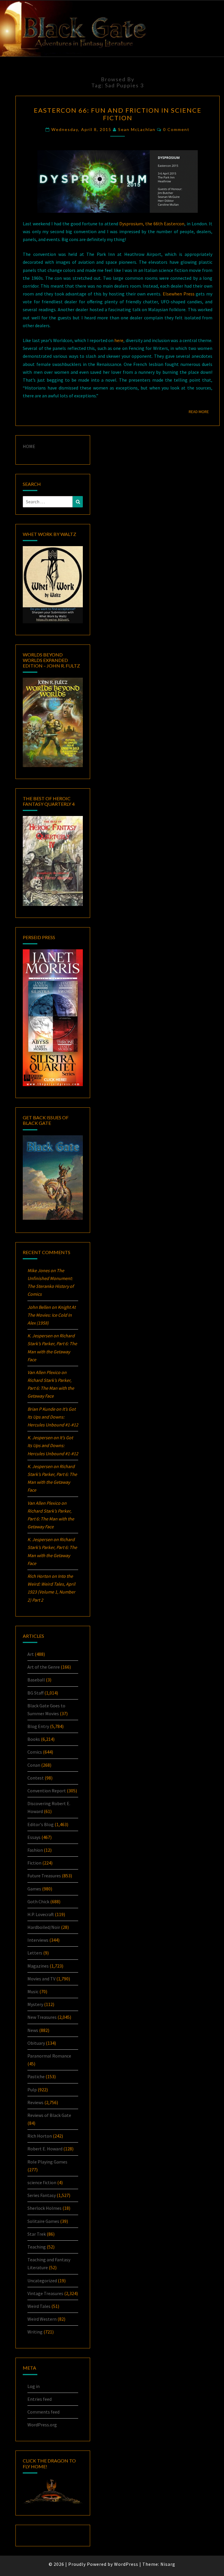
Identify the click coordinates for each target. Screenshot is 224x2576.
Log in (34, 2386)
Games (34, 1889)
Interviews (38, 1940)
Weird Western (42, 2319)
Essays (34, 1837)
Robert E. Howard (45, 2149)
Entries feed (40, 2399)
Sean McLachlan (137, 129)
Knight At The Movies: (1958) (51, 1315)
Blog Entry (38, 1726)
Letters (35, 1953)
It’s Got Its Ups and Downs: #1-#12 (53, 1417)
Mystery (35, 2004)
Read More (201, 411)
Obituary (36, 2043)
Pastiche (36, 2076)
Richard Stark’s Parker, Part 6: (51, 1388)
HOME (29, 446)
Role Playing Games (47, 2162)
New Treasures (42, 2017)
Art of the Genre (44, 1667)
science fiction (42, 2182)
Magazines (38, 1966)
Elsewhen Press (179, 294)
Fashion (35, 1850)
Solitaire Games (43, 2221)
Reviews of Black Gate (49, 2115)
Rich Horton (40, 2136)
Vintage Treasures (45, 2293)
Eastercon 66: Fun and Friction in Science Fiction (118, 114)
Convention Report (47, 1791)
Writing (35, 2332)
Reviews (35, 2102)
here (119, 340)
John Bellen (39, 1307)
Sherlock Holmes (44, 2208)
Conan (34, 1765)
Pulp (32, 2090)
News (33, 2030)
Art (31, 1654)
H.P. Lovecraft (41, 1914)
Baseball (36, 1680)
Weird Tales (39, 2306)
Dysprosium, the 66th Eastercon (152, 224)
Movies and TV (41, 1979)
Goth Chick (38, 1902)
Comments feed (43, 2412)
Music (33, 1991)
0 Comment (176, 129)
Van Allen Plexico (44, 1503)
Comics (35, 1752)
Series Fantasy (42, 2195)
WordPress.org (42, 2425)
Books (34, 1739)
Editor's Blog (41, 1824)
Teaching (37, 2247)
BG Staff (35, 1693)
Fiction (34, 1863)
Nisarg (168, 2564)
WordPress (126, 2564)
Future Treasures (44, 1876)
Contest (36, 1778)
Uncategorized (42, 2281)
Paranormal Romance (49, 2056)
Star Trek (37, 2234)
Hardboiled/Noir (44, 1927)
